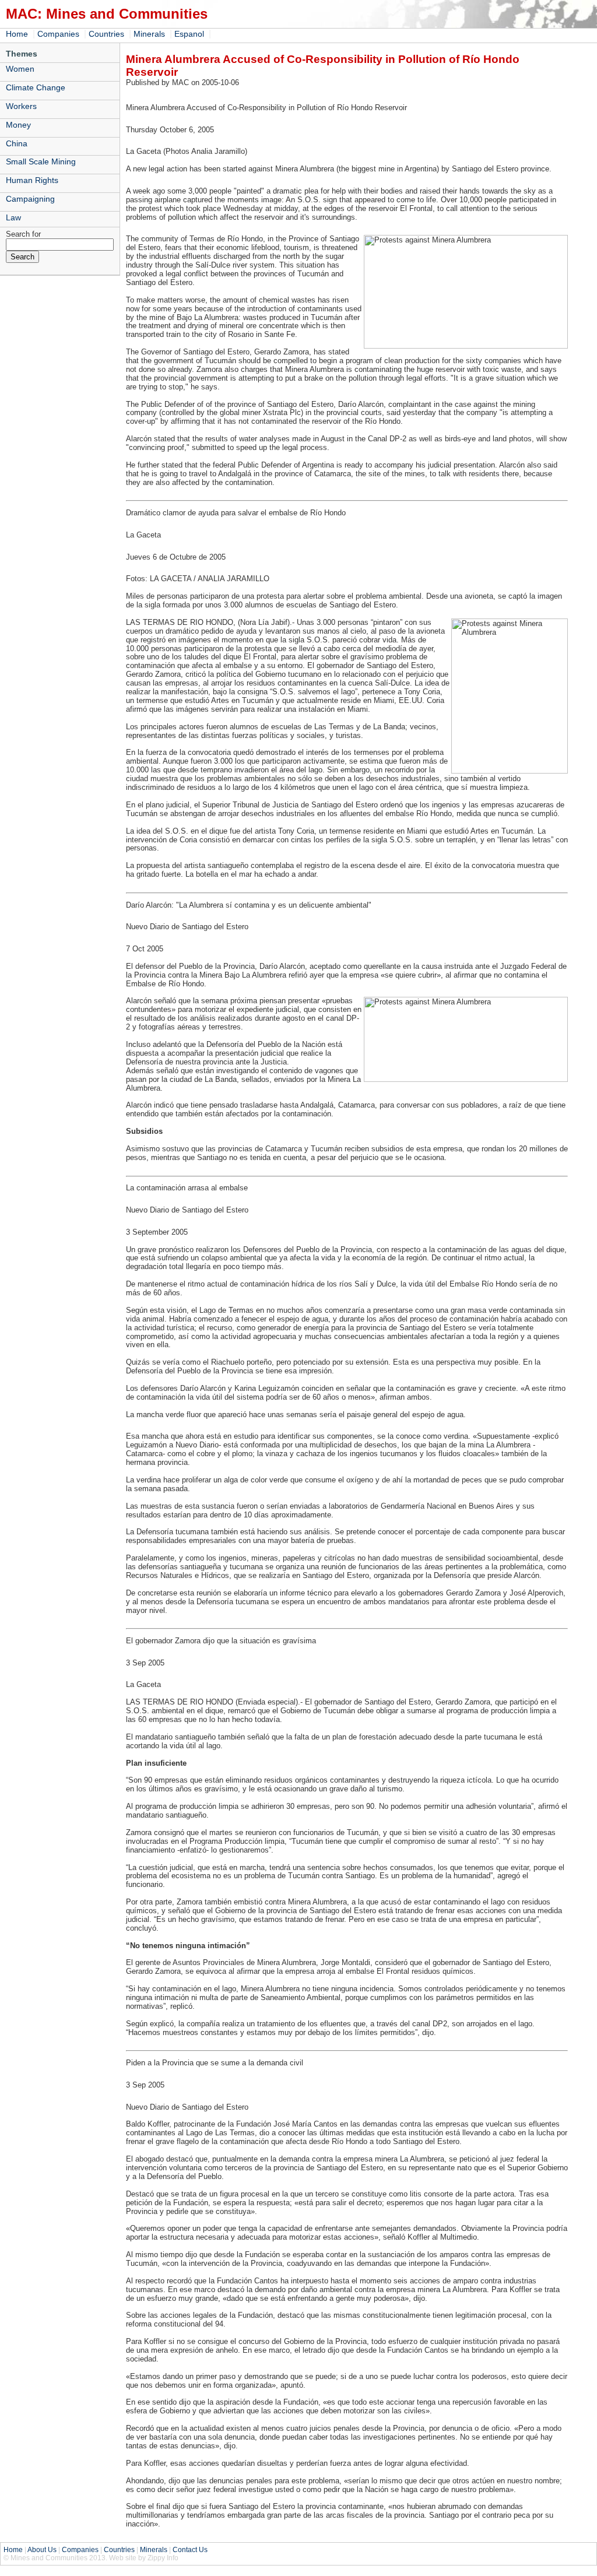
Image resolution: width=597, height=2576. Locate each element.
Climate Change (36, 87)
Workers (21, 106)
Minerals (149, 34)
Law (13, 217)
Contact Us (190, 2550)
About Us (42, 2550)
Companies (58, 34)
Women (20, 69)
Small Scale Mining (41, 161)
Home (17, 34)
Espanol (189, 34)
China (17, 143)
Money (18, 125)
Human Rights (32, 180)
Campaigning (30, 199)
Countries (106, 34)
